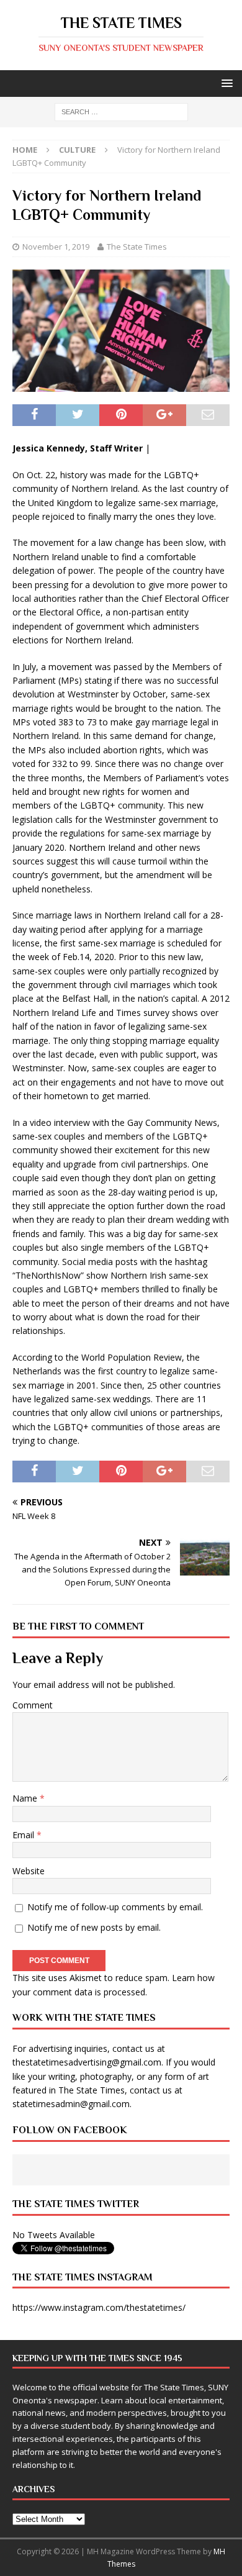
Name (26, 1798)
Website (29, 1871)
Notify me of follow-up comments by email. (115, 1907)
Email (25, 1835)
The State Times (137, 247)
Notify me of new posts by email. (94, 1927)
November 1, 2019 (56, 247)
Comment (33, 1705)
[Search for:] (121, 111)
